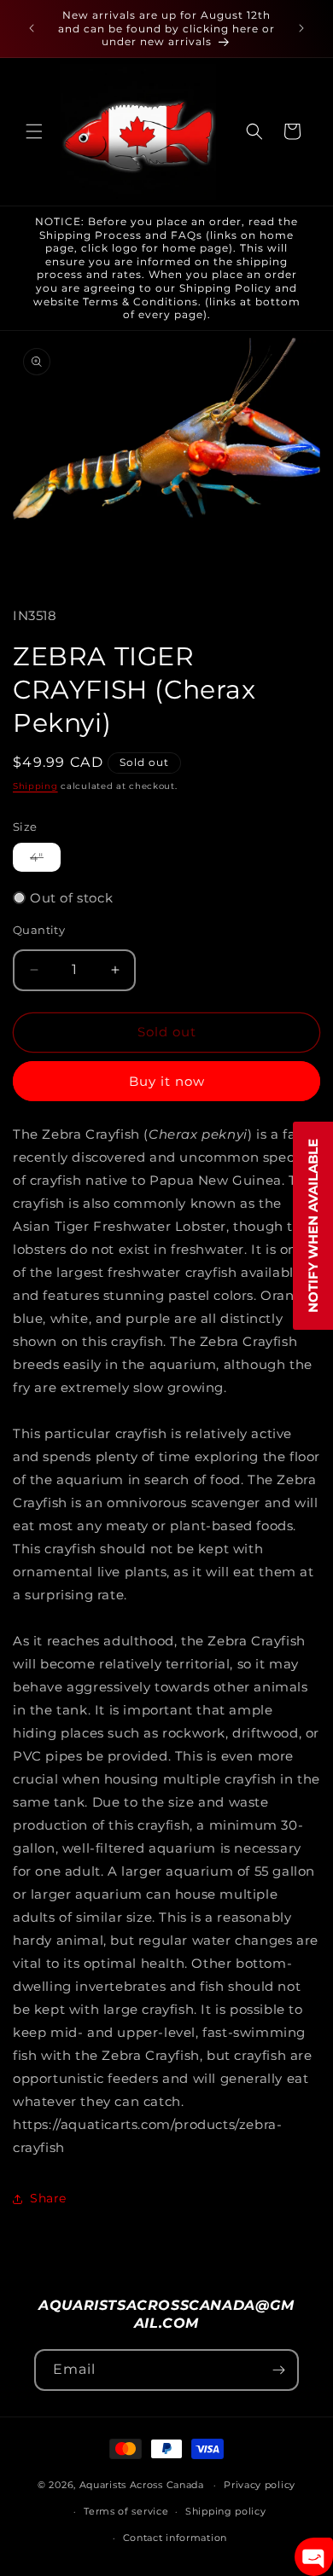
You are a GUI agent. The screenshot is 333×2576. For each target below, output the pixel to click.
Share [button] (48, 2198)
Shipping (35, 786)
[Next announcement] (301, 28)
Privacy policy (260, 2485)
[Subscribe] (278, 2370)
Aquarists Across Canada (142, 2485)
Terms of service (126, 2511)
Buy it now (167, 1081)
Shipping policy (226, 2511)
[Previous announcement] (32, 28)
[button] (34, 131)
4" (45, 860)
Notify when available (313, 1226)
